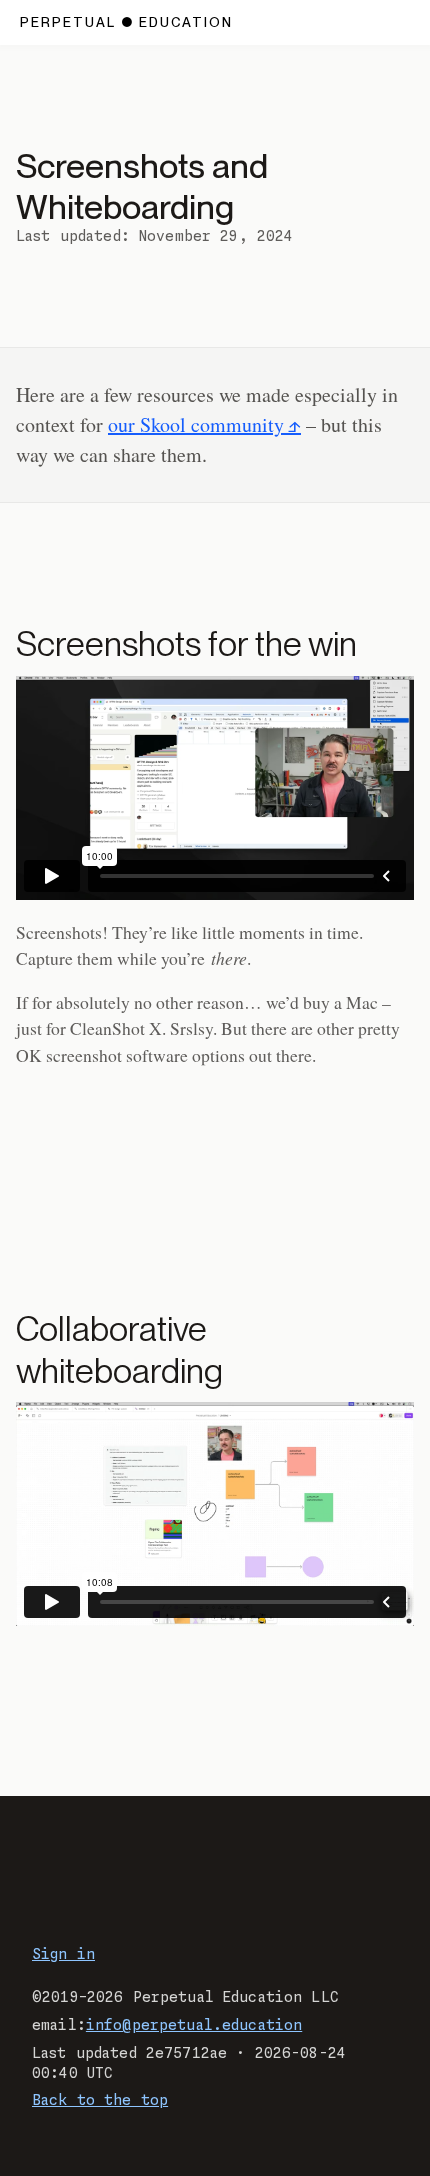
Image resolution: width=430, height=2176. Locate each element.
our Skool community (196, 424)
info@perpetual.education (194, 2026)
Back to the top (100, 2101)
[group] (215, 788)
